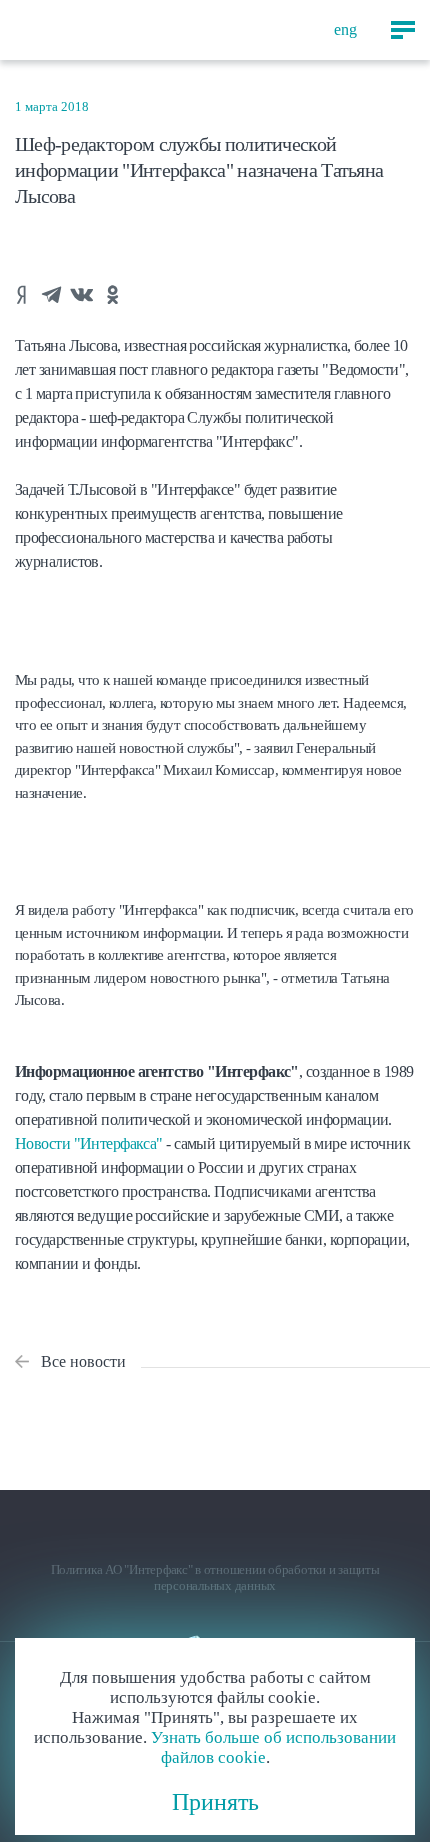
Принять (215, 1802)
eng (345, 29)
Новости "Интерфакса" (89, 1143)
